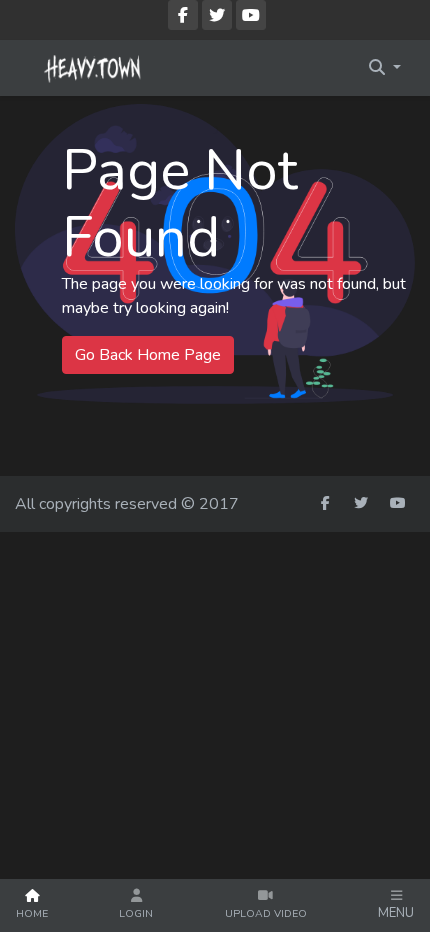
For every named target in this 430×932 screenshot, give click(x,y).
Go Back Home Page (148, 355)
